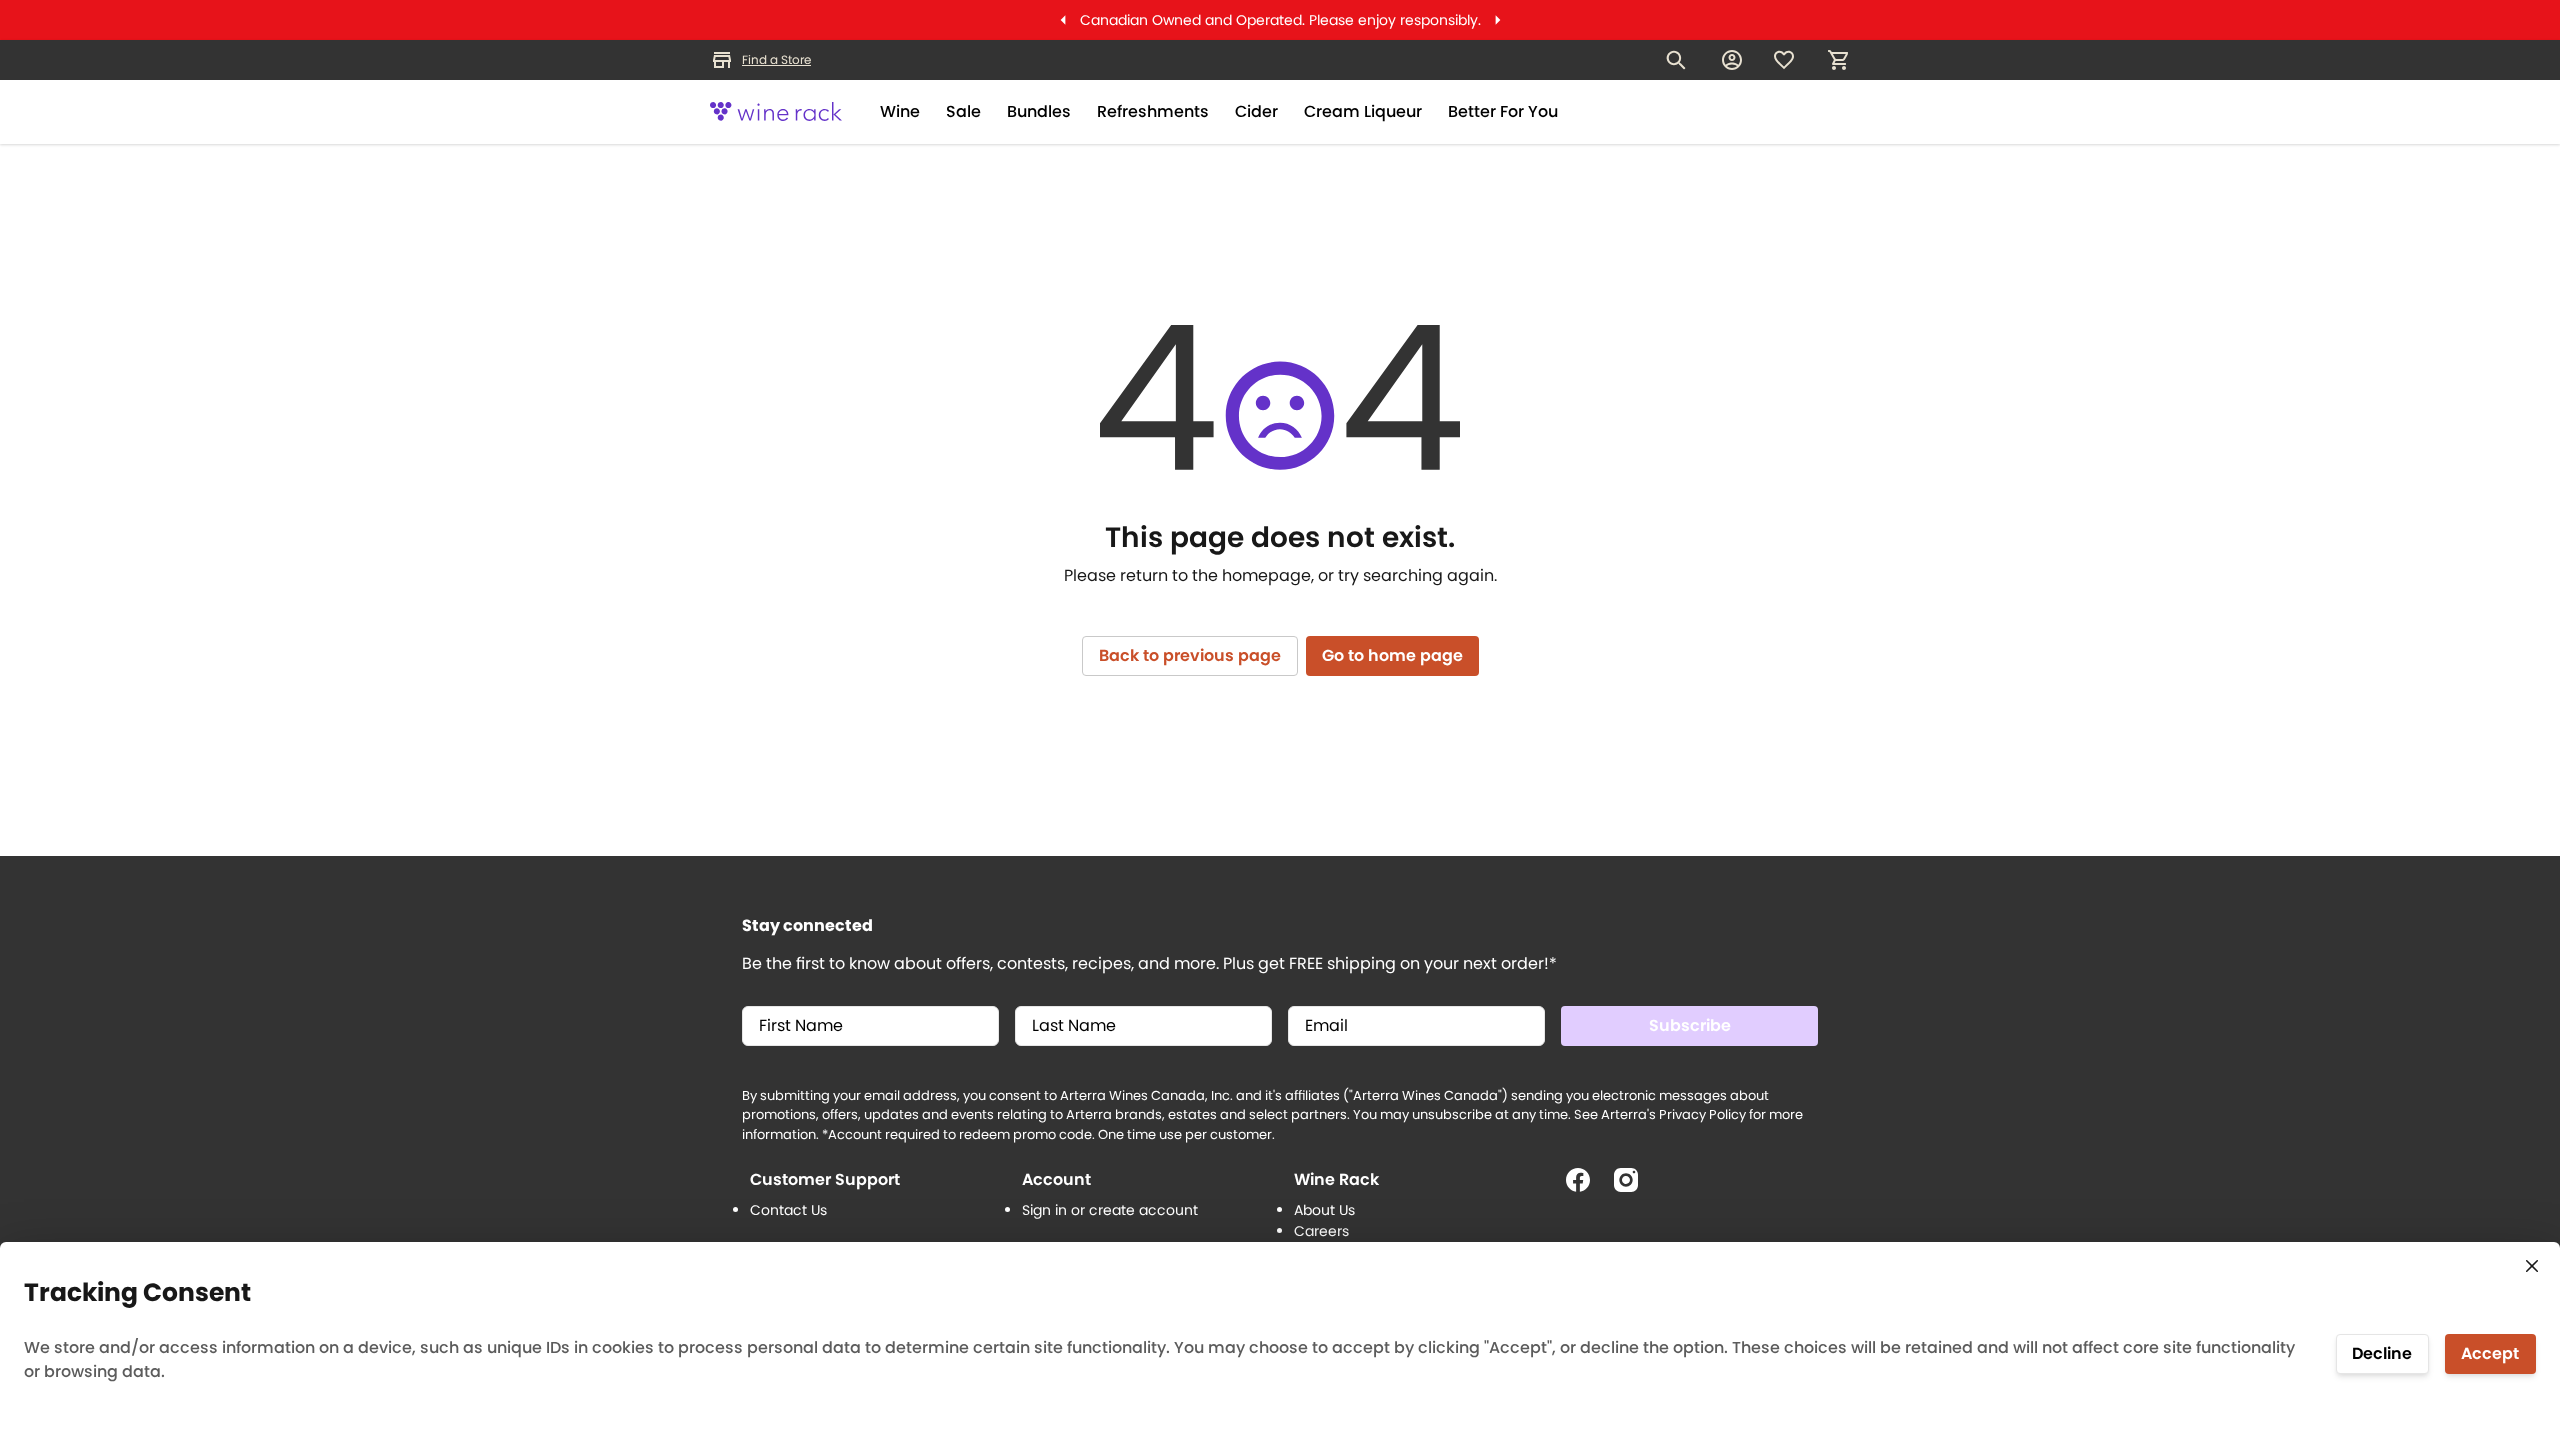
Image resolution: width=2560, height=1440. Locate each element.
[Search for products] (1676, 60)
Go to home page (1392, 655)
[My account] (1732, 60)
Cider (1256, 111)
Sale (963, 111)
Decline (2382, 1353)
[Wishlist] (1784, 60)
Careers (1321, 1231)
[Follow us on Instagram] (1634, 1188)
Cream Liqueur (1363, 111)
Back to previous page (1190, 655)
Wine (900, 111)
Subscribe (1690, 1025)
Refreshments (1153, 111)
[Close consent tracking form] (2532, 1266)
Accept (2490, 1353)
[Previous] (1063, 20)
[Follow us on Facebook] (1586, 1188)
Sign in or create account (1110, 1210)
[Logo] (776, 112)
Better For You (1503, 111)
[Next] (1498, 20)
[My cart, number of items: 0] (1838, 60)
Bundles (1039, 111)
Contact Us (788, 1210)
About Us (1324, 1210)
